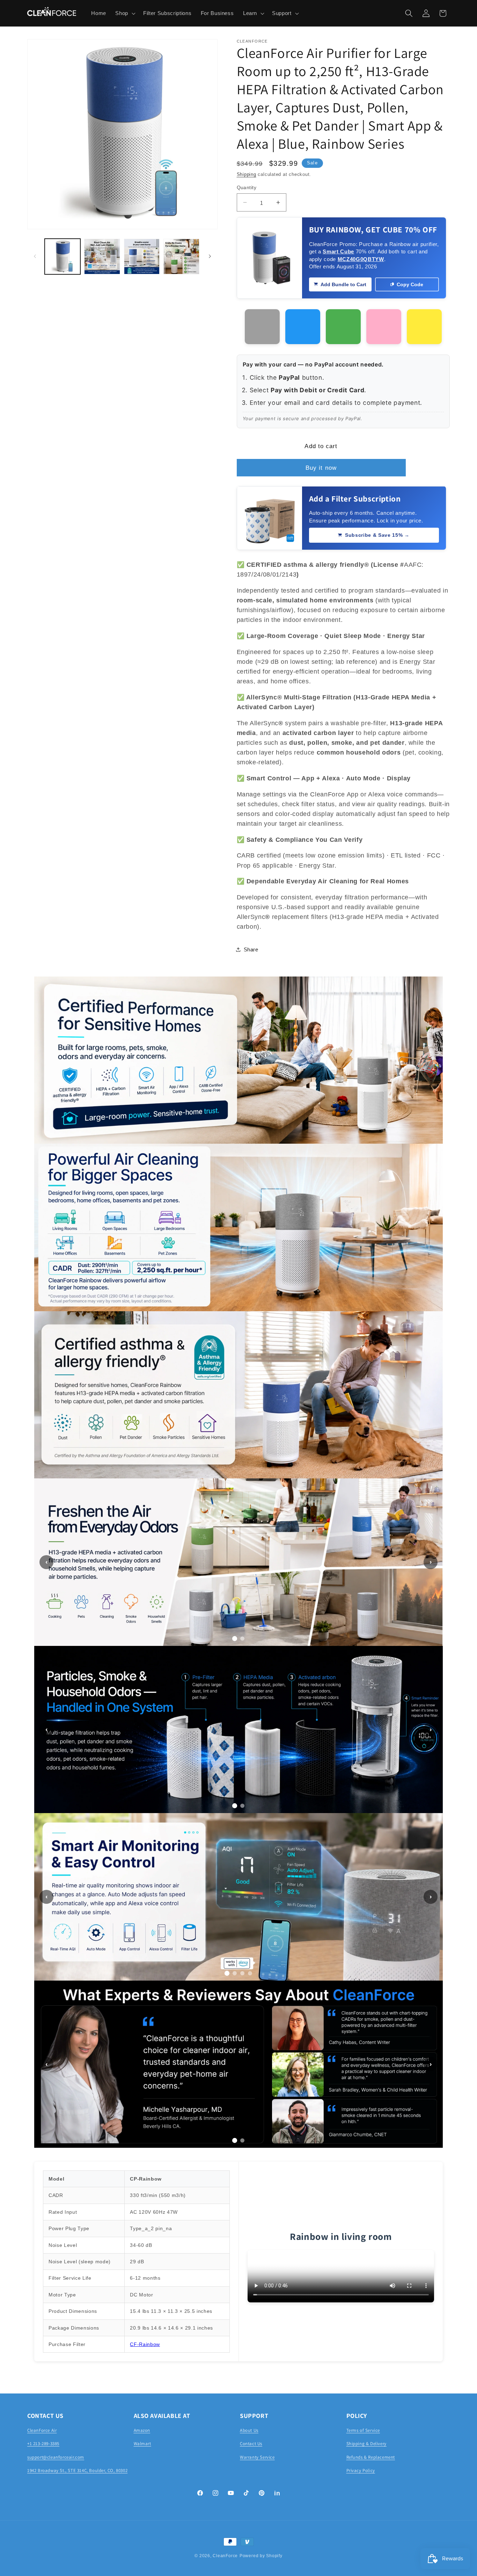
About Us (249, 2430)
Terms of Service (363, 2430)
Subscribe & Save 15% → (377, 535)
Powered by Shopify (261, 2556)
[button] (125, 13)
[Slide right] (210, 257)
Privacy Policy (361, 2470)
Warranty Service (257, 2457)
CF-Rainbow (145, 2344)
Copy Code (410, 284)
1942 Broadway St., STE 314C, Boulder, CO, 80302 (77, 2470)
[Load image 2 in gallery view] (102, 257)
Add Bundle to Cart (343, 284)
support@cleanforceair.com (56, 2457)
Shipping (247, 174)
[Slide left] (35, 257)
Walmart (142, 2444)
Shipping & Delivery (366, 2444)
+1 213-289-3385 (43, 2444)
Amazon (142, 2430)
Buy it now (321, 468)
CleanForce (225, 2556)
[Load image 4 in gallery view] (181, 257)
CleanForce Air (42, 2430)
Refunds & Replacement (371, 2457)
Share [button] (251, 949)
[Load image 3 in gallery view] (142, 257)
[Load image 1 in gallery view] (63, 257)
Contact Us (251, 2444)
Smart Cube (338, 251)
